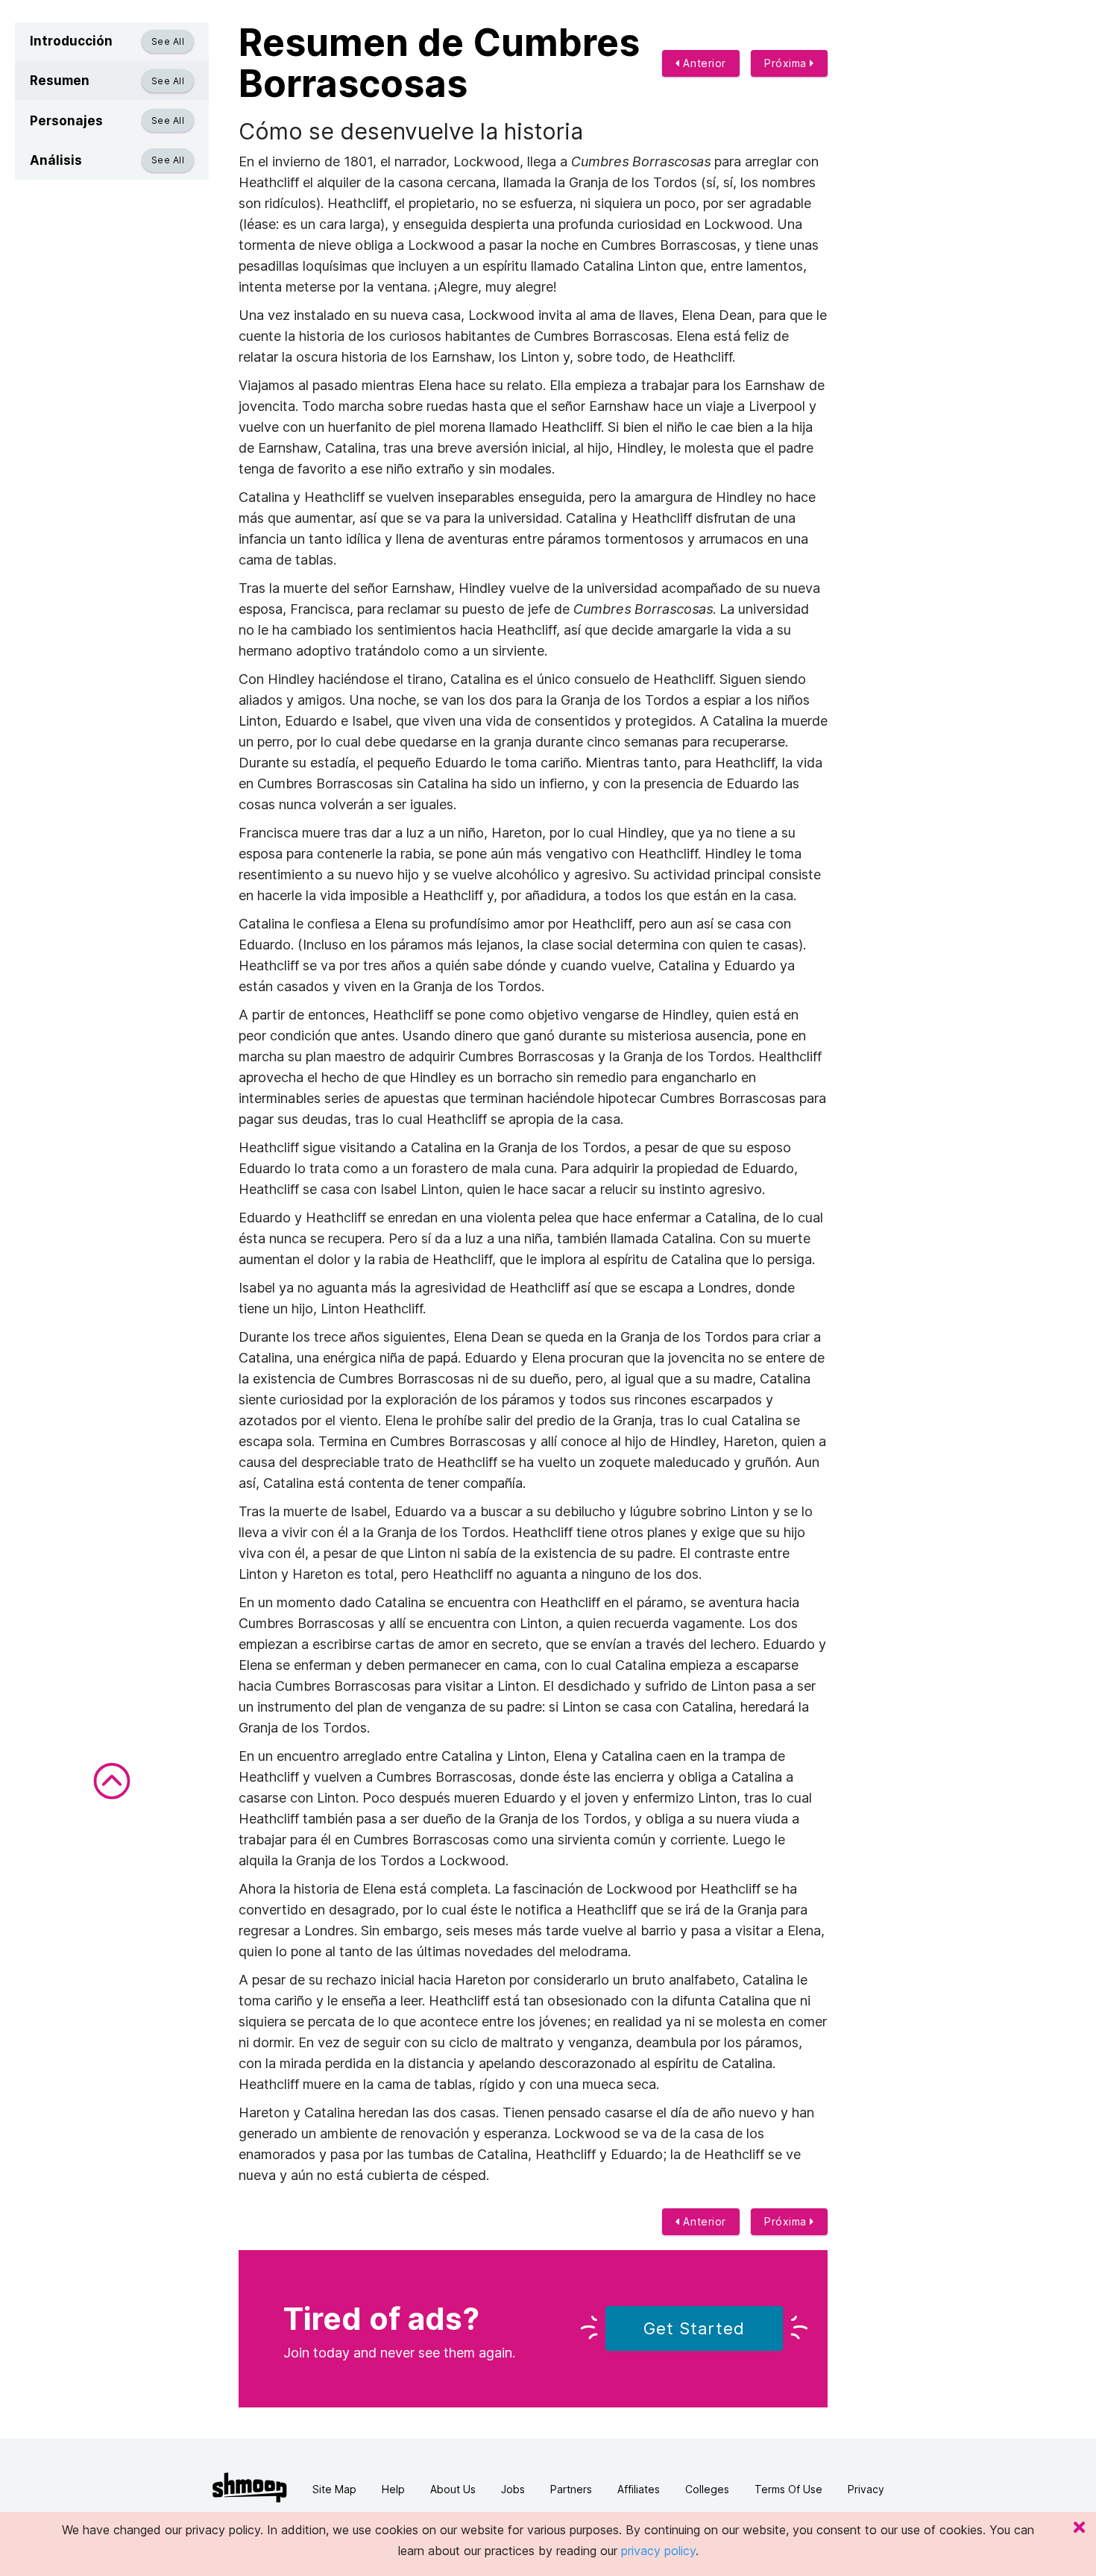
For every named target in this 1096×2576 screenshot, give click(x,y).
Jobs (513, 2489)
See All (168, 41)
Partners (571, 2489)
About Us (453, 2489)
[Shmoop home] (250, 2488)
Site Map (334, 2489)
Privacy (866, 2489)
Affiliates (639, 2489)
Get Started (694, 2328)
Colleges (707, 2489)
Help (393, 2489)
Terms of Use (788, 2489)
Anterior (703, 63)
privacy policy (658, 2551)
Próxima (787, 63)
